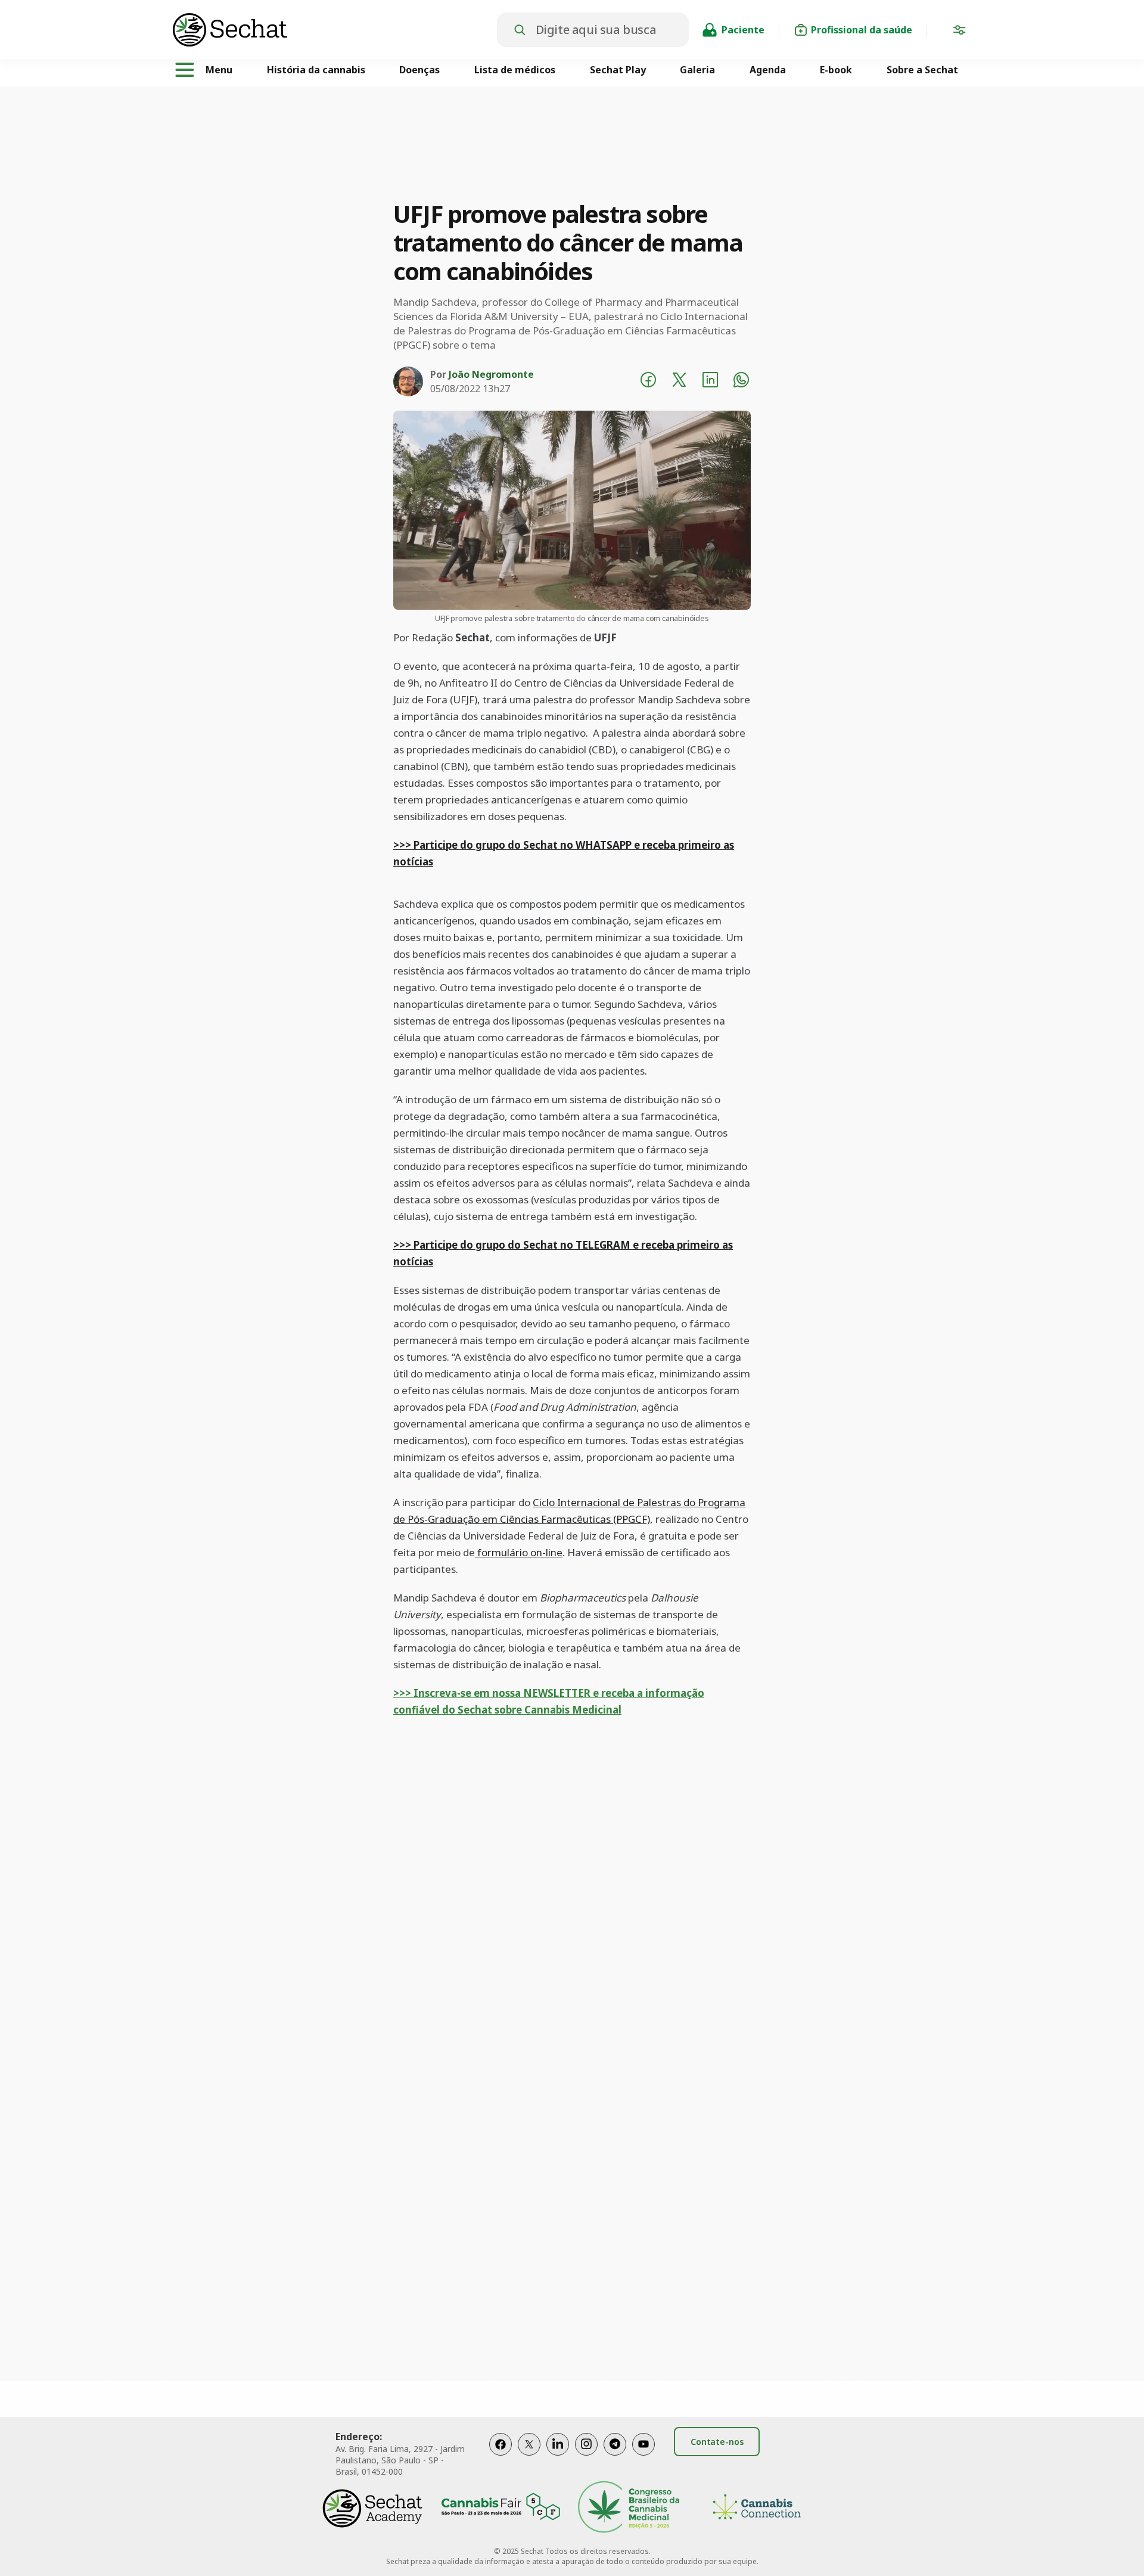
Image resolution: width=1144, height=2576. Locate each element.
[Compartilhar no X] (679, 381)
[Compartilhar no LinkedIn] (710, 381)
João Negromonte (491, 374)
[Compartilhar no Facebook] (648, 381)
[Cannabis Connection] (757, 2508)
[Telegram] (615, 2456)
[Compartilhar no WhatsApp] (741, 381)
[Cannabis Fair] (500, 2508)
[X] (529, 2456)
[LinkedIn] (558, 2456)
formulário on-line (519, 1552)
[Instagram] (586, 2456)
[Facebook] (500, 2456)
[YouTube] (643, 2456)
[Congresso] (629, 2508)
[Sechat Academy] (372, 2508)
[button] (959, 32)
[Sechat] (335, 30)
